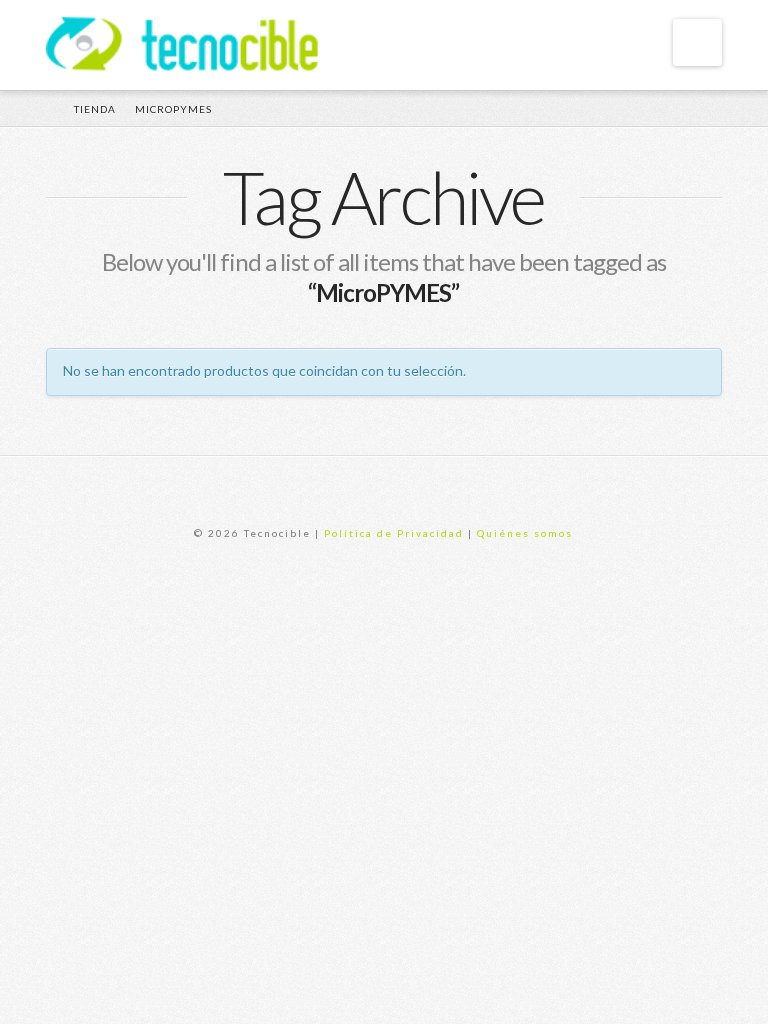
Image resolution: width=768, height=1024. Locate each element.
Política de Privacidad (394, 533)
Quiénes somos (525, 533)
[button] (697, 42)
